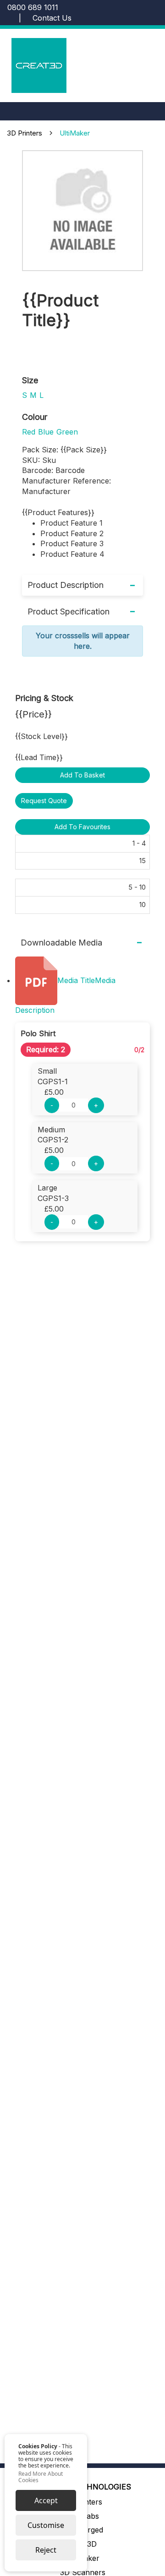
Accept (46, 2500)
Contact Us (52, 18)
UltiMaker (75, 133)
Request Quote (44, 801)
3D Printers (25, 133)
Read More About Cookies (41, 2477)
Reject (46, 2550)
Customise (46, 2525)
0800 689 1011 (33, 7)
